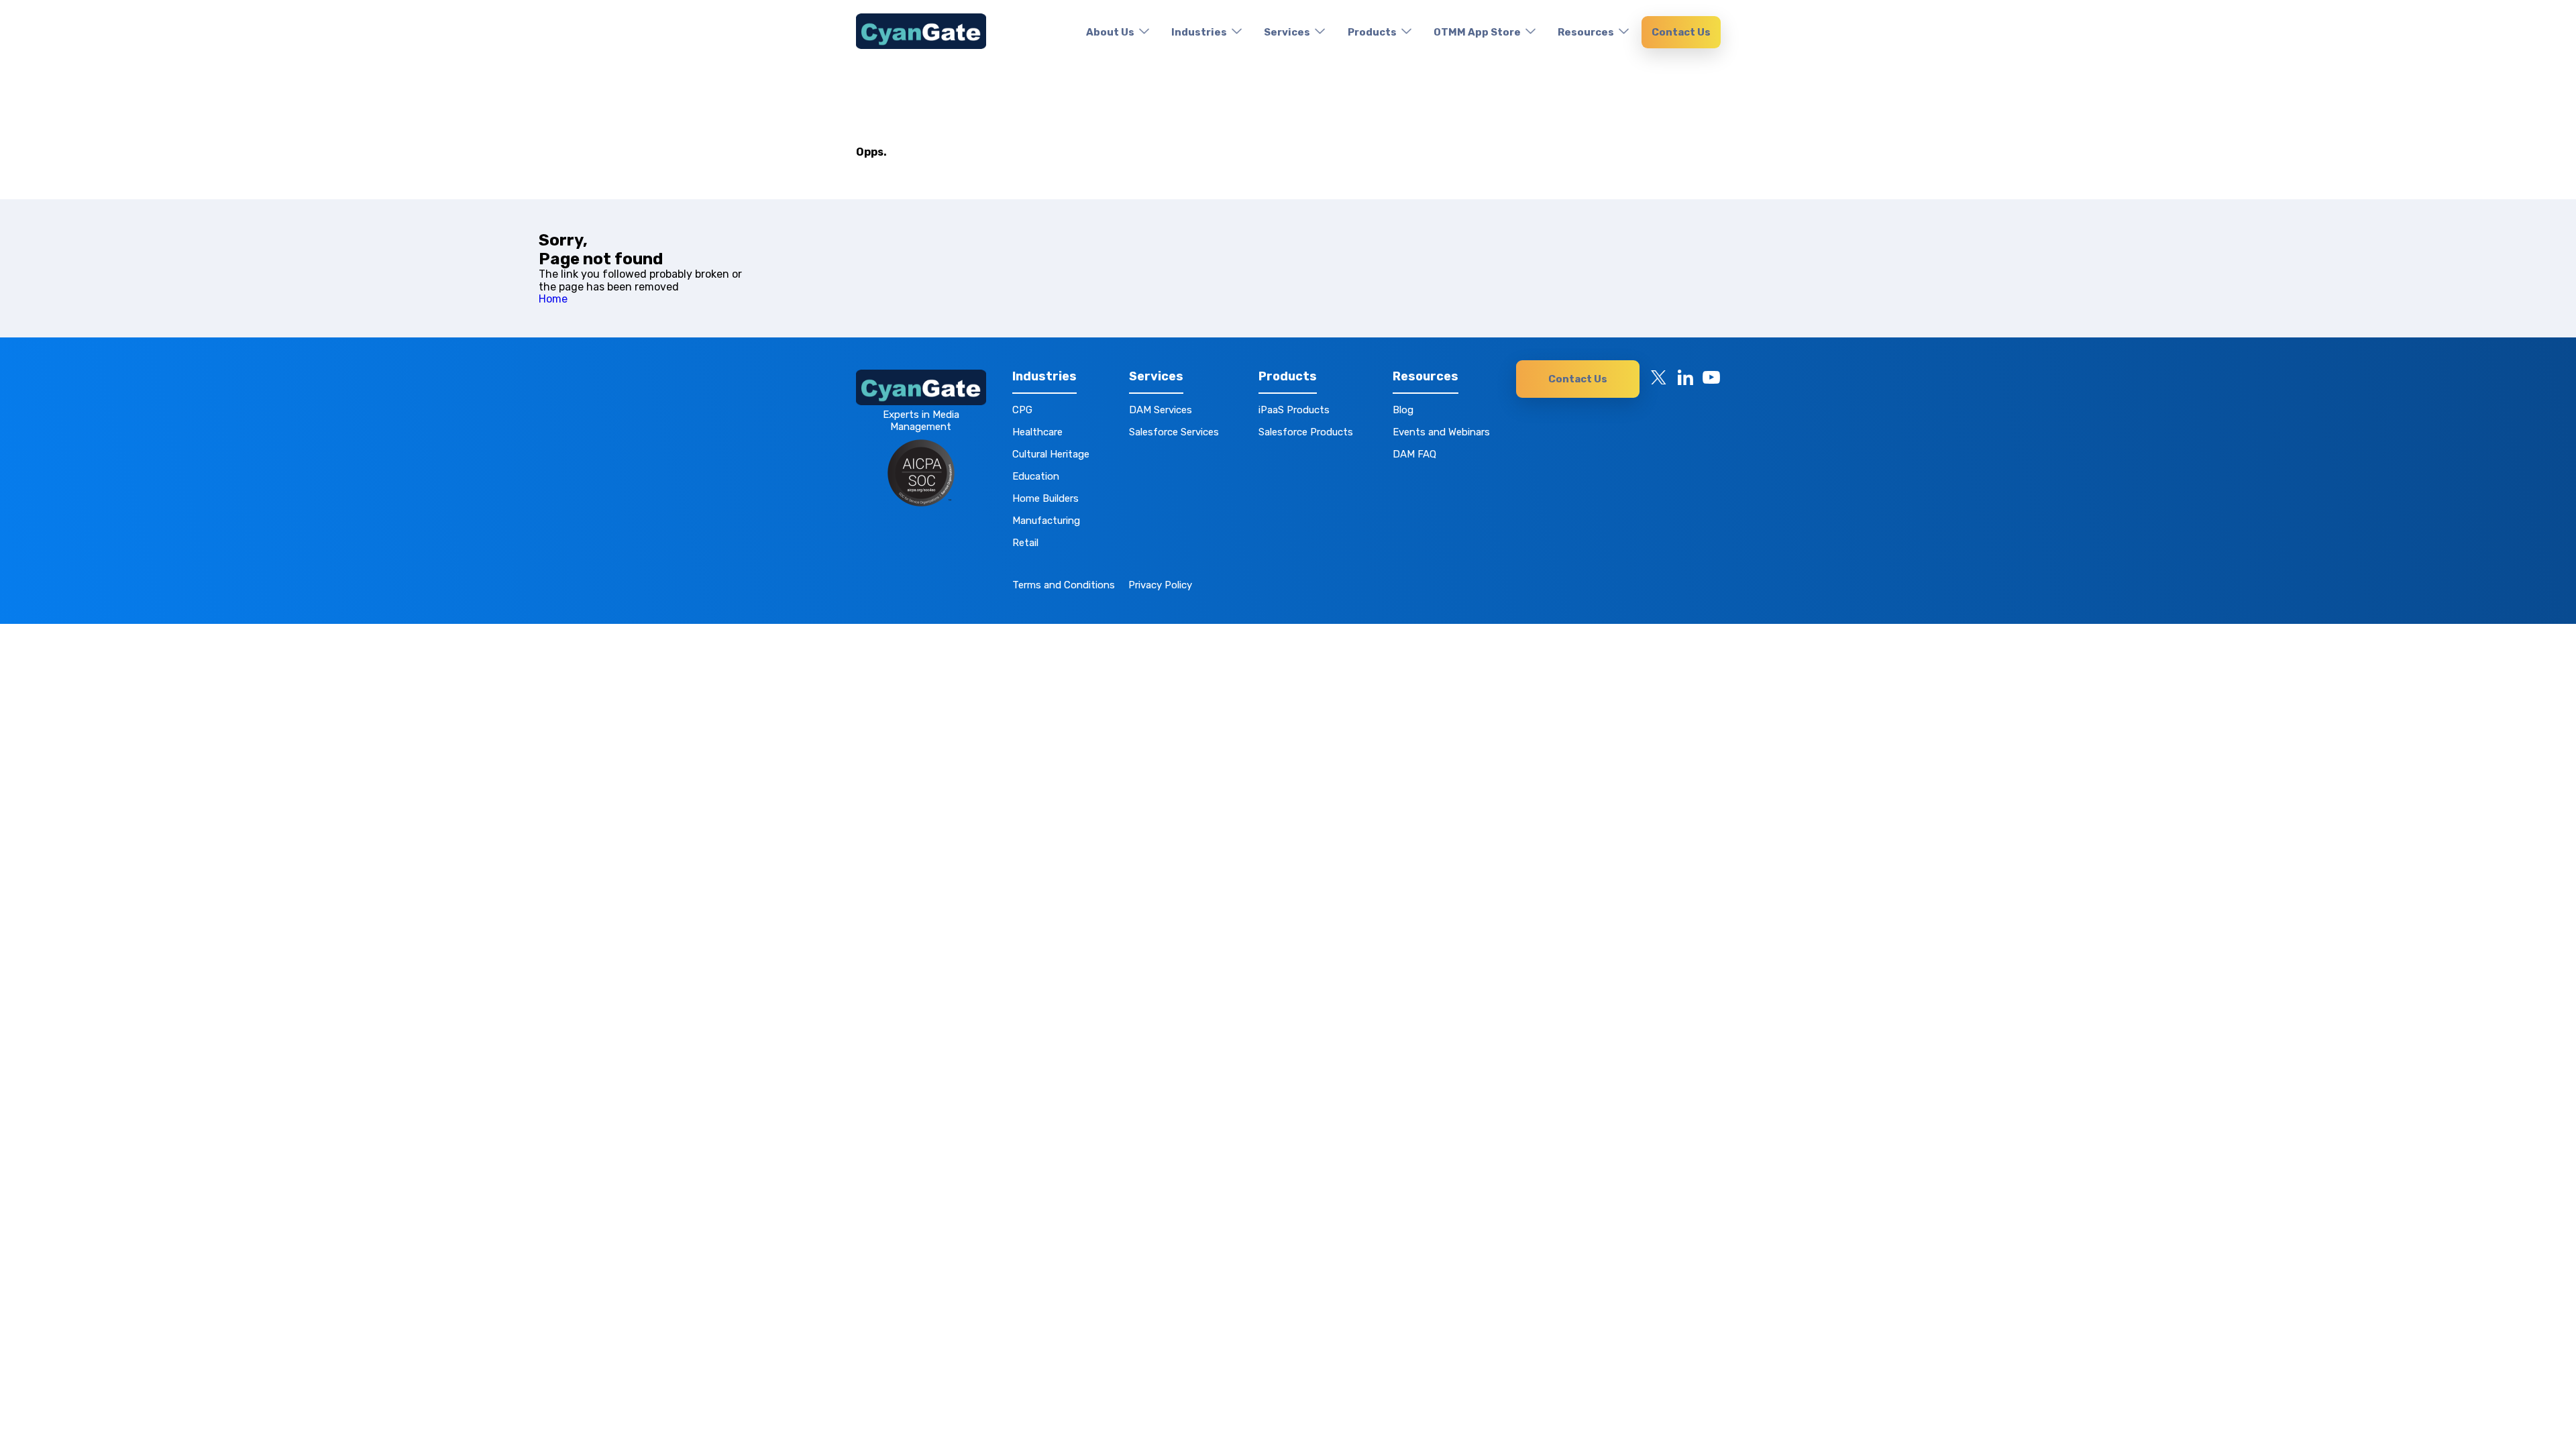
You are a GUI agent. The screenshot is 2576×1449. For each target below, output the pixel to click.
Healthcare (1037, 432)
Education (1036, 476)
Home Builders (1045, 498)
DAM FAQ (1414, 454)
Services (1287, 32)
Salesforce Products (1306, 432)
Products (1372, 32)
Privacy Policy (1160, 585)
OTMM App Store (1477, 32)
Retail (1025, 543)
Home (553, 299)
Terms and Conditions (1064, 585)
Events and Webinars (1441, 432)
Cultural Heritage (1051, 454)
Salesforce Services (1174, 432)
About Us (1110, 32)
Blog (1403, 410)
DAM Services (1161, 410)
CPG (1022, 410)
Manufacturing (1046, 521)
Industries (1199, 32)
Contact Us (1681, 32)
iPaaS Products (1294, 410)
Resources (1586, 32)
